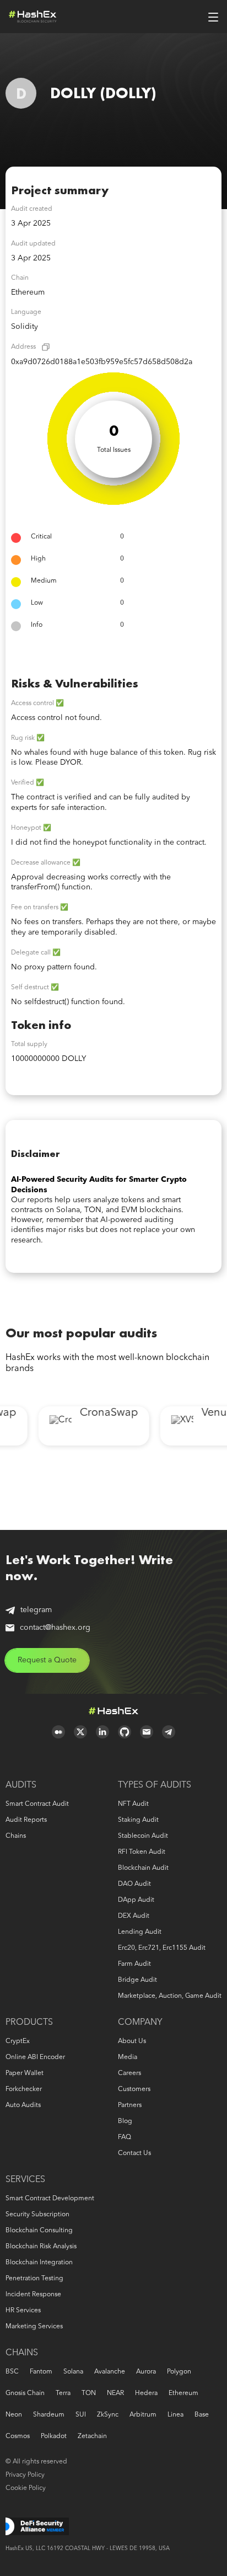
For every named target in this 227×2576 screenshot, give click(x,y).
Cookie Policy (26, 2488)
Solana (73, 2372)
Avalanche (110, 2372)
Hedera (146, 2393)
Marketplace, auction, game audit (170, 1996)
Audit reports (26, 1820)
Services (25, 2180)
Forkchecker (24, 2089)
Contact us (134, 2153)
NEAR (115, 2393)
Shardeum (49, 2415)
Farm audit (134, 1964)
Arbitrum (143, 2415)
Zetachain (92, 2436)
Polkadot (54, 2436)
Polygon (179, 2372)
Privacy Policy (25, 2475)
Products (29, 2023)
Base (202, 2415)
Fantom (41, 2372)
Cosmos (18, 2436)
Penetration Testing (34, 2279)
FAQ (125, 2137)
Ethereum (183, 2393)
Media (128, 2057)
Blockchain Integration (39, 2263)
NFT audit (133, 1804)
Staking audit (138, 1820)
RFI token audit (142, 1852)
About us (132, 2041)
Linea (175, 2415)
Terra (63, 2393)
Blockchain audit (143, 1868)
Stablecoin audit (143, 1836)
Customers (134, 2089)
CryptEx (18, 2041)
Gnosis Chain (25, 2393)
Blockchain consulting (39, 2231)
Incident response (33, 2295)
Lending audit (140, 1932)
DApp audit (136, 1900)
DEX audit (134, 1916)
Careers (129, 2073)
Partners (130, 2105)
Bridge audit (137, 1980)
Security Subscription (37, 2215)
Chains (16, 1836)
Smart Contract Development (50, 2199)
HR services (23, 2311)
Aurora (146, 2372)
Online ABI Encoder (35, 2057)
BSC (12, 2372)
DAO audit (134, 1884)
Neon (14, 2415)
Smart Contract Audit (37, 1804)
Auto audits (23, 2105)
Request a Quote (47, 1660)
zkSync (108, 2415)
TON (89, 2393)
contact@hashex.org (55, 1628)
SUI (81, 2415)
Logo (33, 17)
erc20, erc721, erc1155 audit (162, 1948)
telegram (36, 1610)
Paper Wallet (25, 2073)
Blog (125, 2121)
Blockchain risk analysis (41, 2247)
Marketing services (34, 2327)
